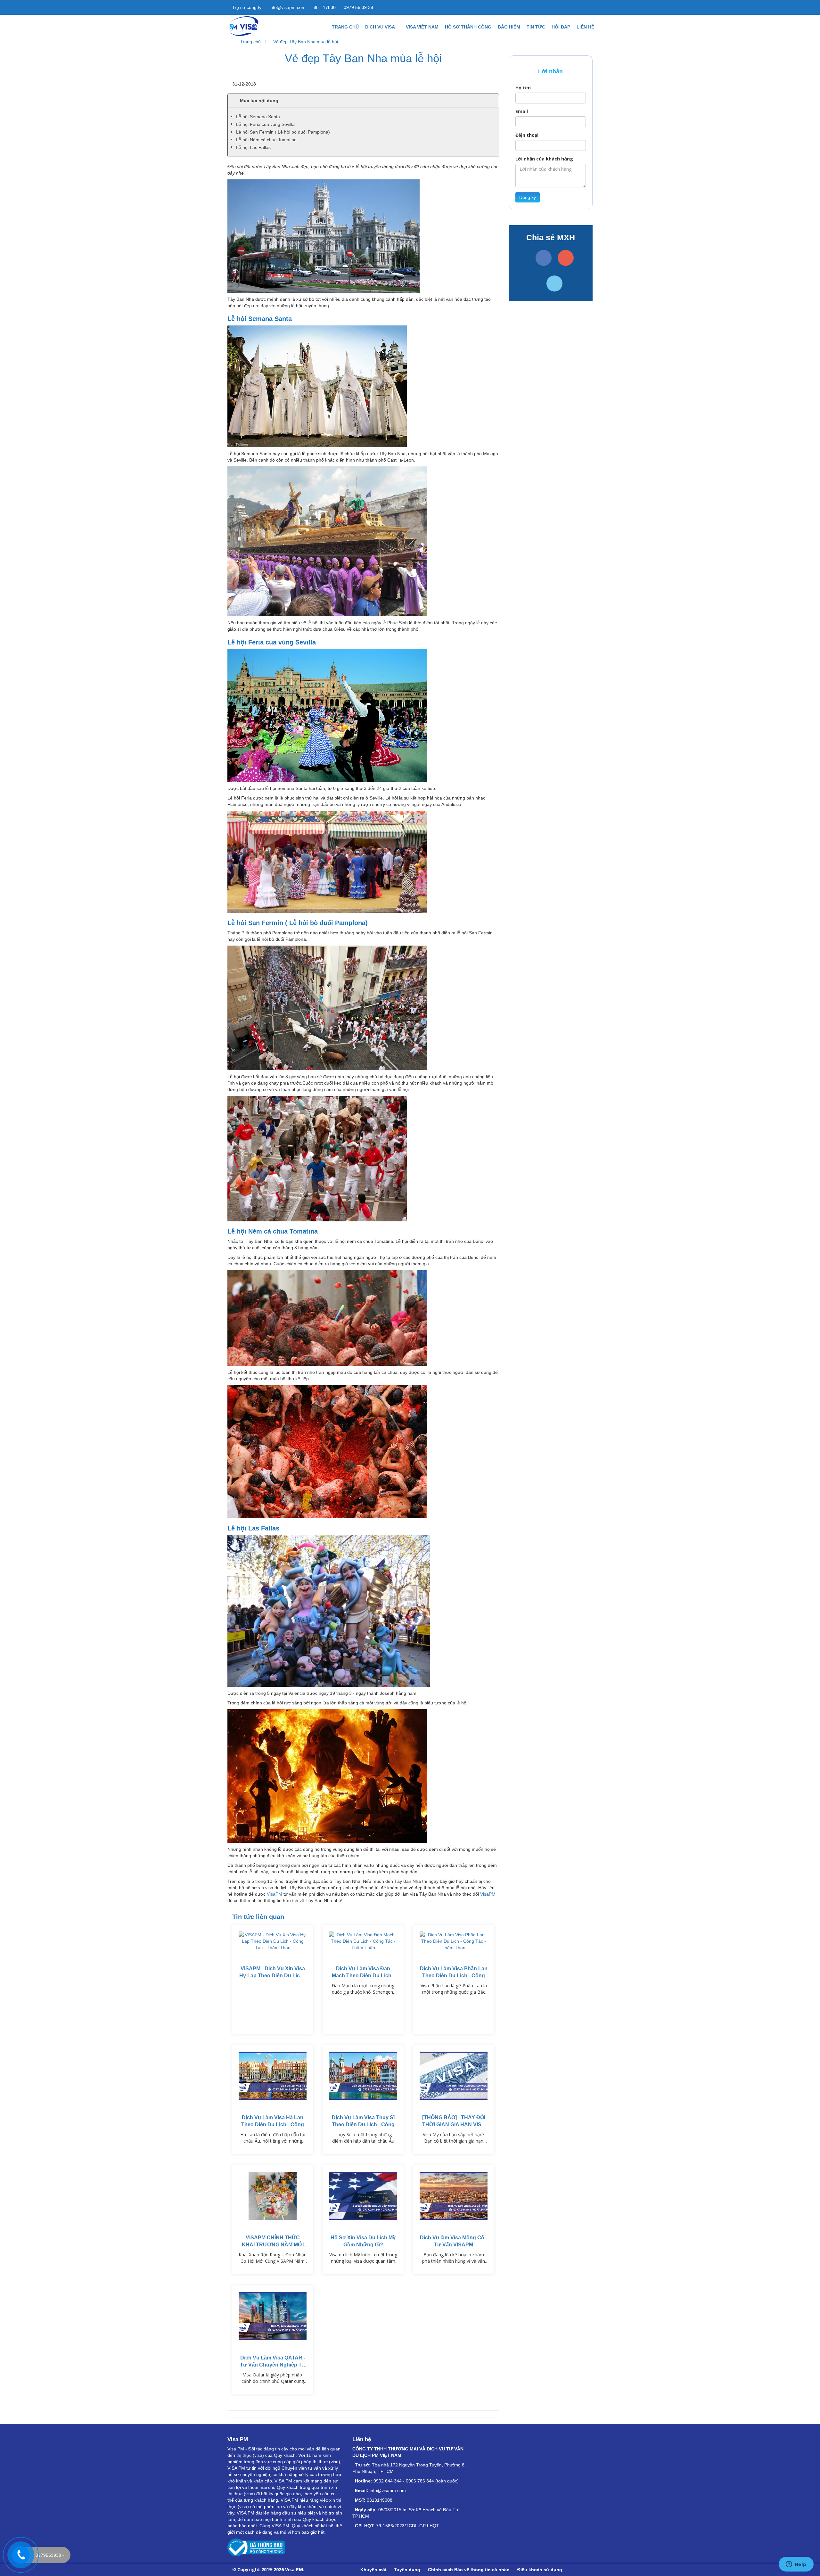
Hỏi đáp (561, 27)
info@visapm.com (287, 7)
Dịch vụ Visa (381, 27)
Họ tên (523, 88)
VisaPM (275, 1894)
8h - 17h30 (324, 7)
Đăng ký (528, 197)
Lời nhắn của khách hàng (544, 159)
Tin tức (536, 27)
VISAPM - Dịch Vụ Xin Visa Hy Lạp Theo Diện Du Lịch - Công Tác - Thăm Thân (273, 1976)
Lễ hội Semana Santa (258, 117)
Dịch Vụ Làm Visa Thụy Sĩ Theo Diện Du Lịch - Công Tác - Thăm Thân (363, 2125)
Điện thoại (527, 135)
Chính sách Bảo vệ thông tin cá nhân (469, 2570)
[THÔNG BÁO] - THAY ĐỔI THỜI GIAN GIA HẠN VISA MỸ (454, 2125)
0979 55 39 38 (358, 7)
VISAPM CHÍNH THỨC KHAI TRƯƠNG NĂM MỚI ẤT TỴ (273, 2245)
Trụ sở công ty (246, 7)
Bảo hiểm (509, 27)
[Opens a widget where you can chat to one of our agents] (796, 2565)
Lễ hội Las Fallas (253, 147)
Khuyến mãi (373, 2570)
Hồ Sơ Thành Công (468, 27)
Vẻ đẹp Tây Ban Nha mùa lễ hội (306, 42)
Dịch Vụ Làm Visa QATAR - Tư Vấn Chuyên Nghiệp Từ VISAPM (273, 2365)
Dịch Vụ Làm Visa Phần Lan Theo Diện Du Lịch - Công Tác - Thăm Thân (454, 1976)
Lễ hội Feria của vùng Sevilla (265, 124)
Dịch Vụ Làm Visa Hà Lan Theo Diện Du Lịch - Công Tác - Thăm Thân (273, 2125)
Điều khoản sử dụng (540, 2570)
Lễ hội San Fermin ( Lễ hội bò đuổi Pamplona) (283, 132)
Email (522, 111)
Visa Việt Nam (422, 27)
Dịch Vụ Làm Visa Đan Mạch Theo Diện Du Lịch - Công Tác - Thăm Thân (363, 1976)
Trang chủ (345, 27)
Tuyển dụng (407, 2570)
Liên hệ (585, 27)
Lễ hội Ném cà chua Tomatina (266, 140)
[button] (363, 101)
